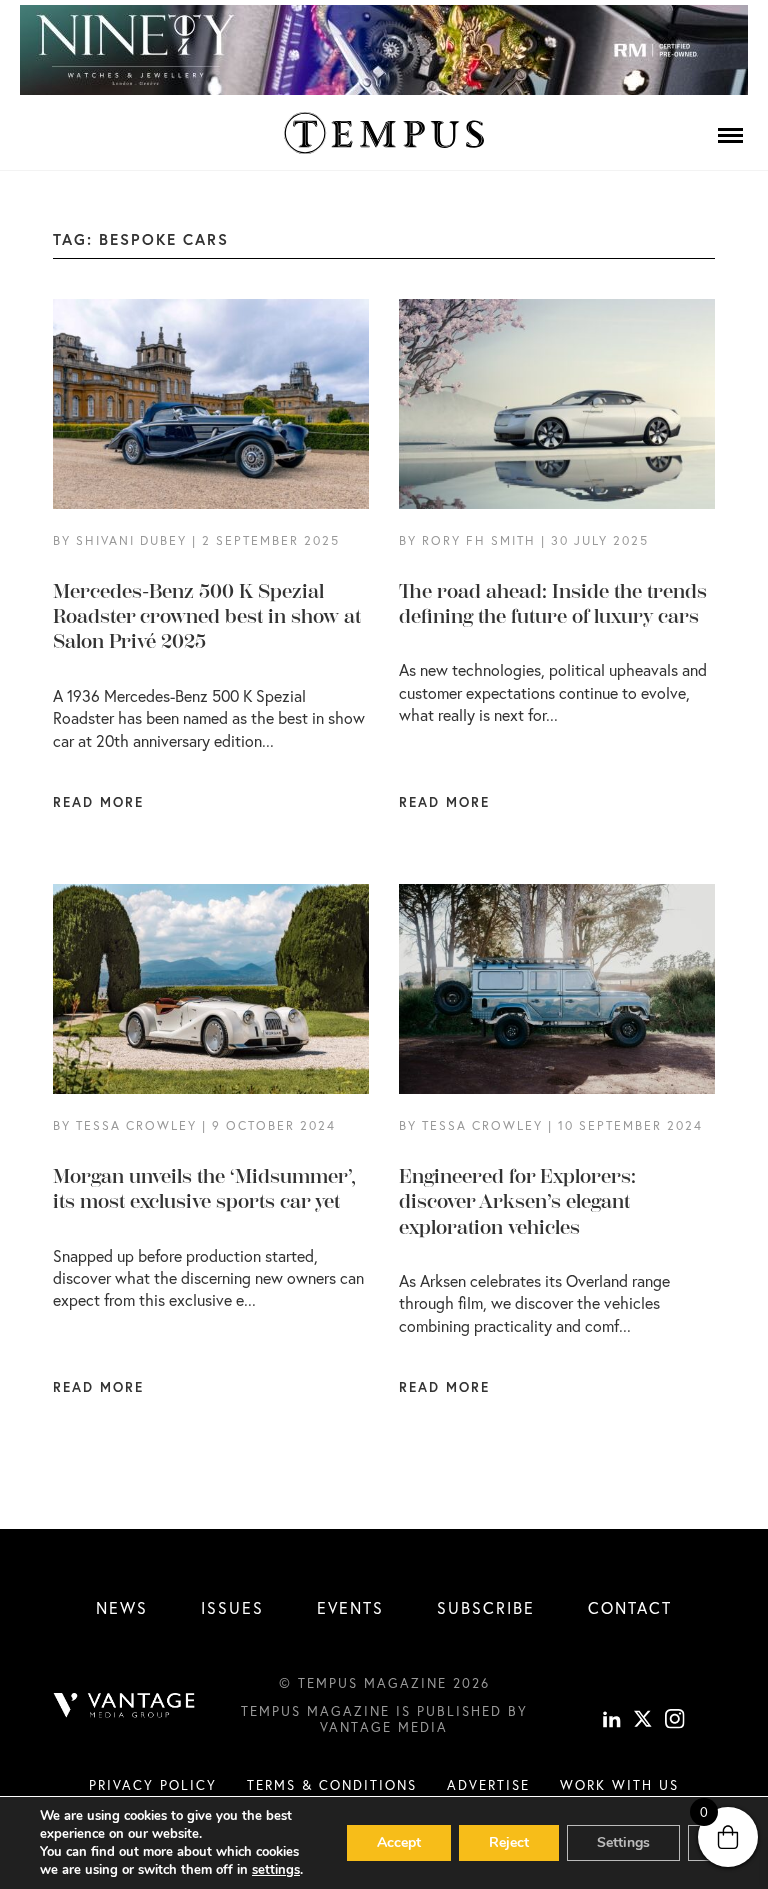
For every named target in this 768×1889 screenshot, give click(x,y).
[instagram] (675, 1722)
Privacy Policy (153, 1785)
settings (276, 1870)
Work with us (619, 1785)
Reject (509, 1842)
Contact (630, 1608)
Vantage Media (384, 1727)
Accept (399, 1842)
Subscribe (486, 1608)
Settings (623, 1842)
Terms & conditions (332, 1785)
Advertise (488, 1785)
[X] (643, 1722)
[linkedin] (612, 1722)
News (122, 1608)
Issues (232, 1608)
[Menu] (730, 135)
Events (350, 1608)
